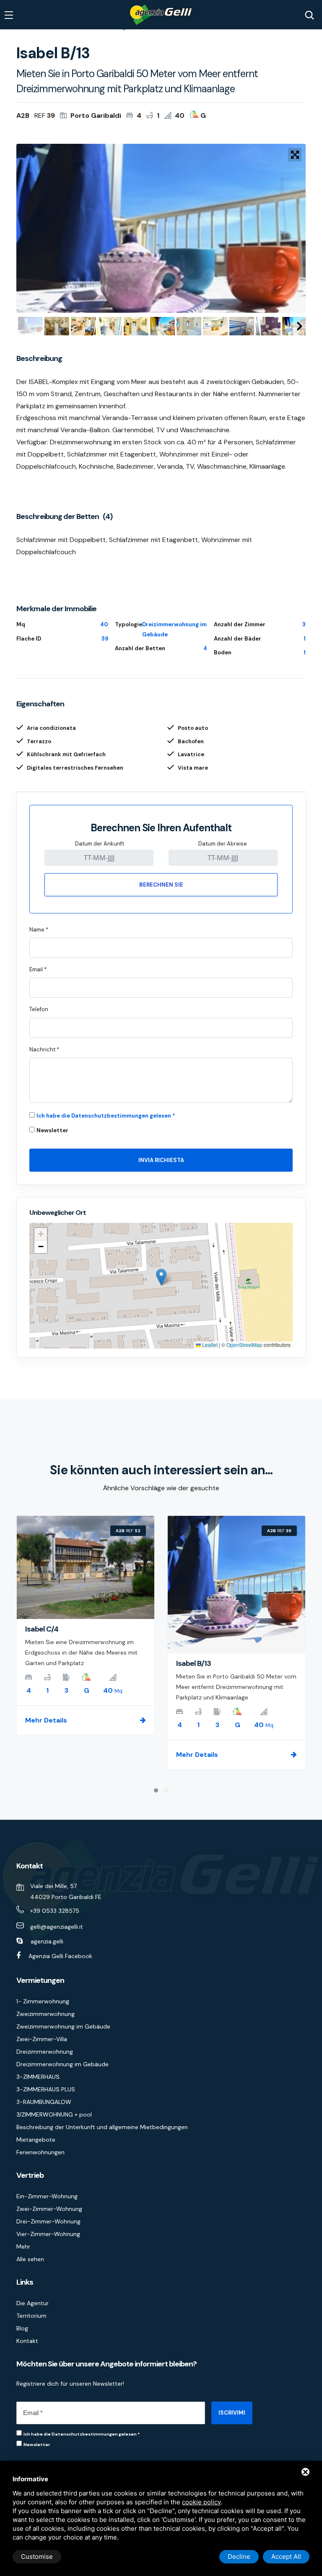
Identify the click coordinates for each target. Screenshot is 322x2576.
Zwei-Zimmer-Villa (42, 2039)
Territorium (31, 2316)
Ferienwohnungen (40, 2152)
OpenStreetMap (244, 1345)
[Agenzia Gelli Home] (161, 15)
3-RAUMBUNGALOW (44, 2102)
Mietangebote (36, 2140)
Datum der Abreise (223, 844)
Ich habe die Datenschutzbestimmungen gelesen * (106, 1116)
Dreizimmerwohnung (45, 2052)
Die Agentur (32, 2303)
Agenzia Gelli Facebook (60, 1956)
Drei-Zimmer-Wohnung (48, 2221)
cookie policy (201, 2502)
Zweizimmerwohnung (45, 2014)
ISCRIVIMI (232, 2413)
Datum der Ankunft (100, 844)
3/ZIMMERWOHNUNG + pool (54, 2114)
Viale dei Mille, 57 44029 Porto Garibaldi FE (66, 1891)
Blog (22, 2328)
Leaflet (209, 1345)
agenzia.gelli (47, 1941)
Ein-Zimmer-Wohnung (47, 2196)
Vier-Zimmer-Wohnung (48, 2234)
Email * (38, 969)
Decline (239, 2557)
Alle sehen (30, 2259)
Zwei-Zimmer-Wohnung (49, 2209)
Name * (39, 930)
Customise (37, 2557)
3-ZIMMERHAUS (38, 2077)
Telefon (39, 1009)
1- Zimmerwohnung (43, 2001)
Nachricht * (44, 1049)
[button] (161, 1277)
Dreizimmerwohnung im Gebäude (62, 2064)
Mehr (23, 2247)
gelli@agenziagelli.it (57, 1927)
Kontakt (27, 2341)
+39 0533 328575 (55, 1911)
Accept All (286, 2557)
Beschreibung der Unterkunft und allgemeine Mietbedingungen (102, 2127)
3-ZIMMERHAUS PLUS (46, 2089)
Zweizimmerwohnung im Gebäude (63, 2026)
